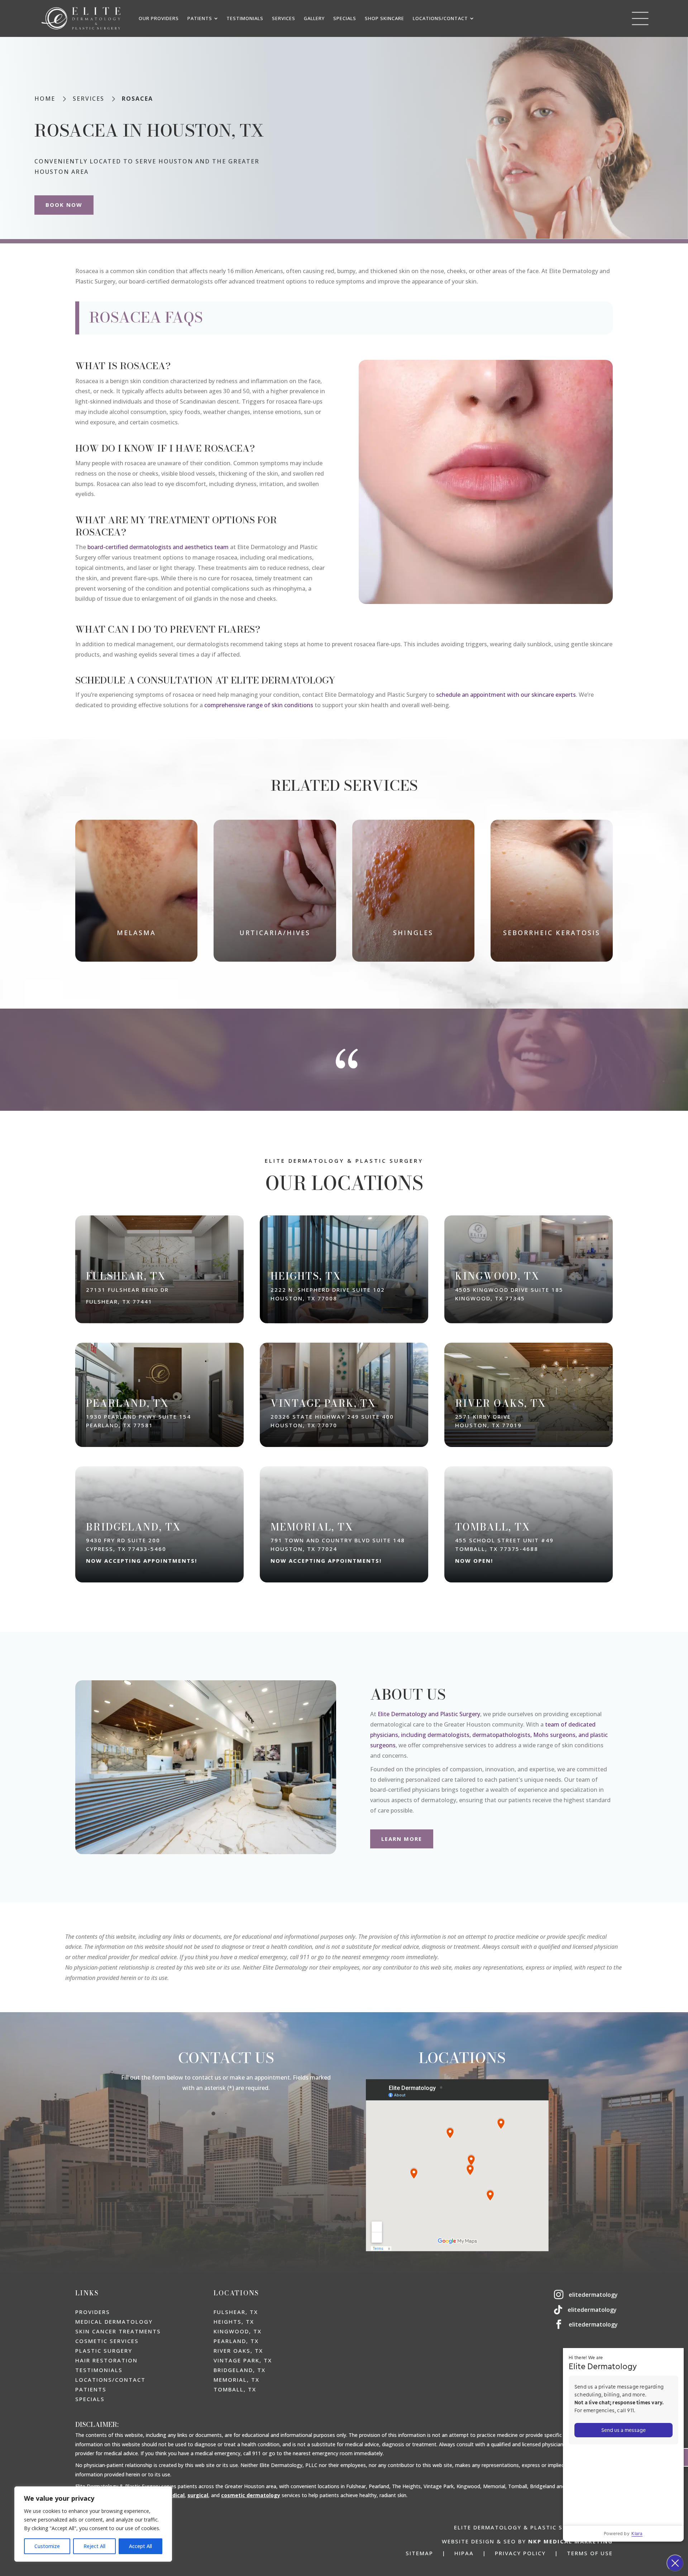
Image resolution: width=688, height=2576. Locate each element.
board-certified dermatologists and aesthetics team (158, 547)
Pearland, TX (236, 2341)
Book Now (64, 205)
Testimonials (99, 2370)
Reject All (94, 2546)
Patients (91, 2389)
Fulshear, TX (236, 2312)
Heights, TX (234, 2322)
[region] (93, 2524)
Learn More (402, 1839)
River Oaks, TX (238, 2351)
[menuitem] (159, 18)
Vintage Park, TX (243, 2360)
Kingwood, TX (238, 2331)
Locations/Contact (110, 2380)
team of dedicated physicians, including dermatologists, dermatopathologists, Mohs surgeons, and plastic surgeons (489, 1735)
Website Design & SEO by (527, 2541)
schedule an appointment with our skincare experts (506, 695)
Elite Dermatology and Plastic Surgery (429, 1714)
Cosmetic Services (107, 2341)
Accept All (140, 2546)
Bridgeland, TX (240, 2370)
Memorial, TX (236, 2380)
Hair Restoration (106, 2360)
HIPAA (464, 2553)
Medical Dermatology (114, 2322)
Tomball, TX (235, 2389)
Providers (93, 2312)
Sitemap (419, 2553)
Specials (90, 2399)
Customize (47, 2546)
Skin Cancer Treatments (118, 2331)
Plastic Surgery (104, 2351)
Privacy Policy (520, 2553)
